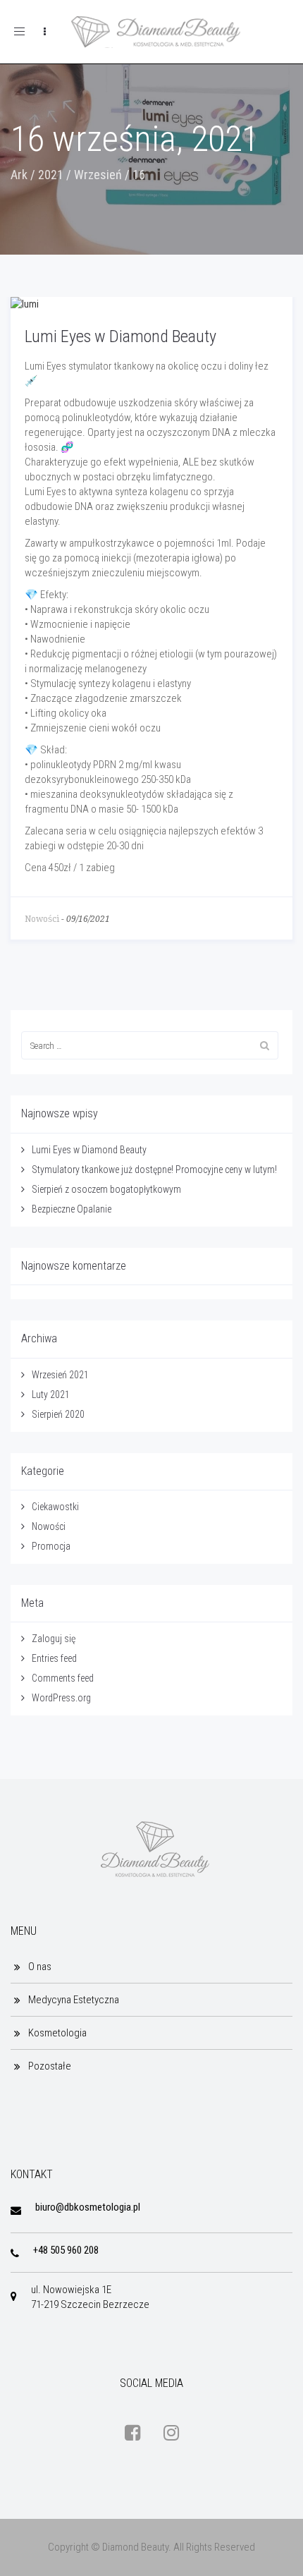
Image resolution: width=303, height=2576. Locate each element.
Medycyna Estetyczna (74, 2000)
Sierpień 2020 (58, 1414)
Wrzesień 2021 (60, 1375)
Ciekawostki (55, 1507)
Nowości (42, 919)
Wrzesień (98, 175)
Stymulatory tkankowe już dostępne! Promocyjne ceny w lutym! (154, 1169)
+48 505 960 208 (66, 2250)
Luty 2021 (51, 1395)
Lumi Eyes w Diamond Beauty (120, 336)
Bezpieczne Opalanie (72, 1209)
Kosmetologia (57, 2033)
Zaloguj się (54, 1639)
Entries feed (54, 1658)
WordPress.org (61, 1698)
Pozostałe (50, 2066)
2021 (51, 175)
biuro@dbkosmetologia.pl (88, 2207)
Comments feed (63, 1678)
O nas (40, 1967)
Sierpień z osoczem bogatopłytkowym (106, 1189)
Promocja (51, 1546)
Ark (19, 175)
